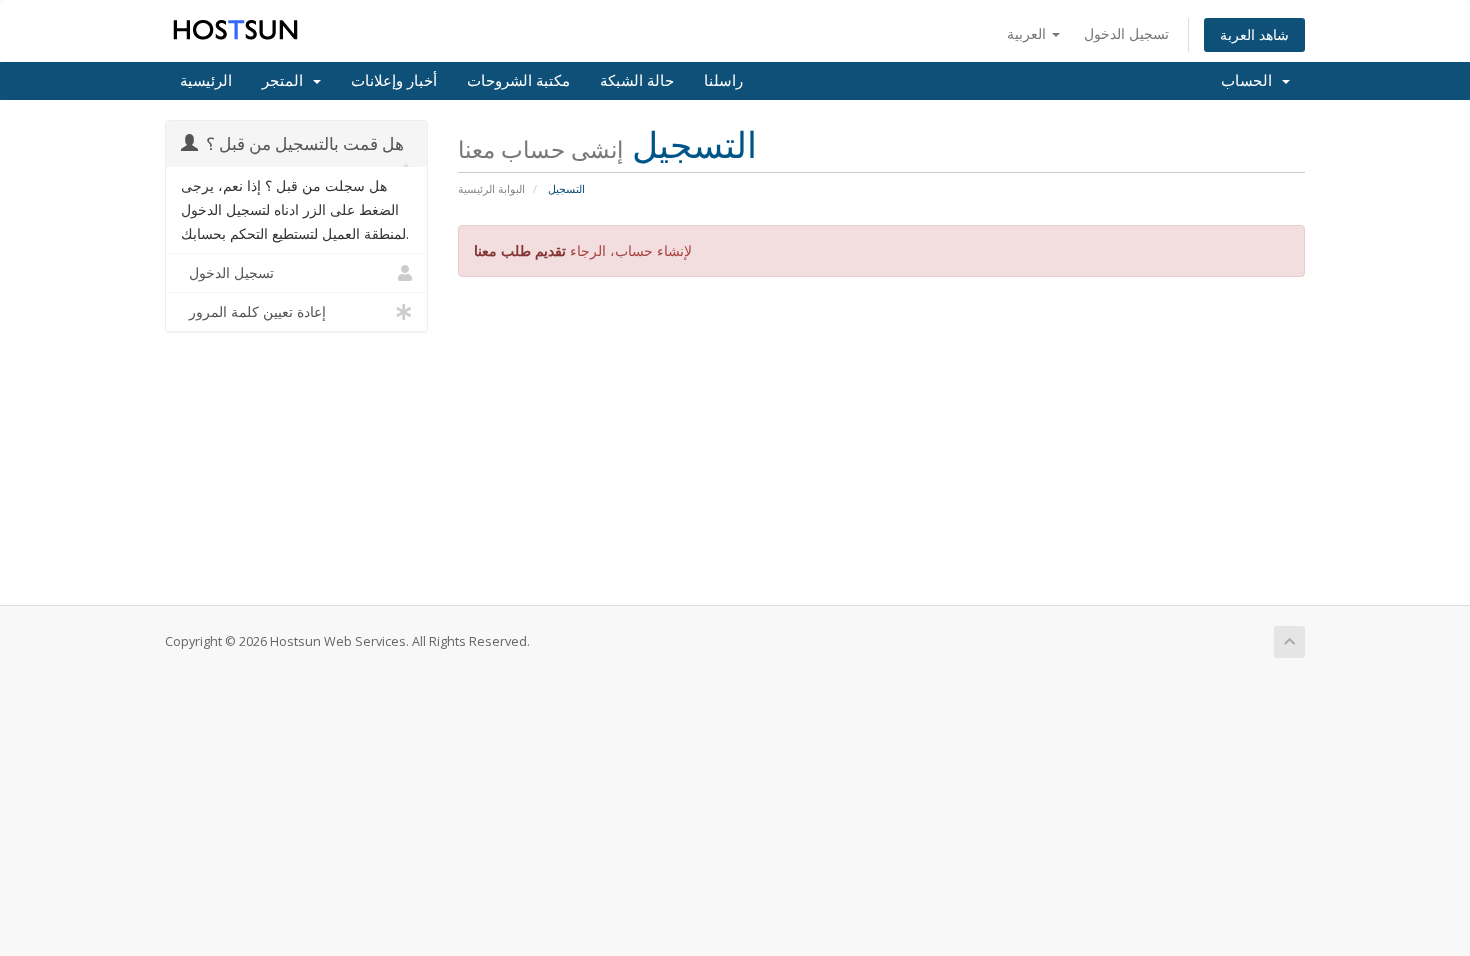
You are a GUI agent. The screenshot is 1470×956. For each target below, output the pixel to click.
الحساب (1250, 81)
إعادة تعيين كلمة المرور (253, 312)
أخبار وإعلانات (394, 81)
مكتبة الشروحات (518, 81)
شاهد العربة (1254, 34)
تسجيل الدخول (1126, 33)
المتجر (286, 81)
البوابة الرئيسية (491, 188)
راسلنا (723, 81)
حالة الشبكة (637, 81)
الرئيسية (206, 81)
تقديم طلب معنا (520, 250)
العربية (1028, 33)
